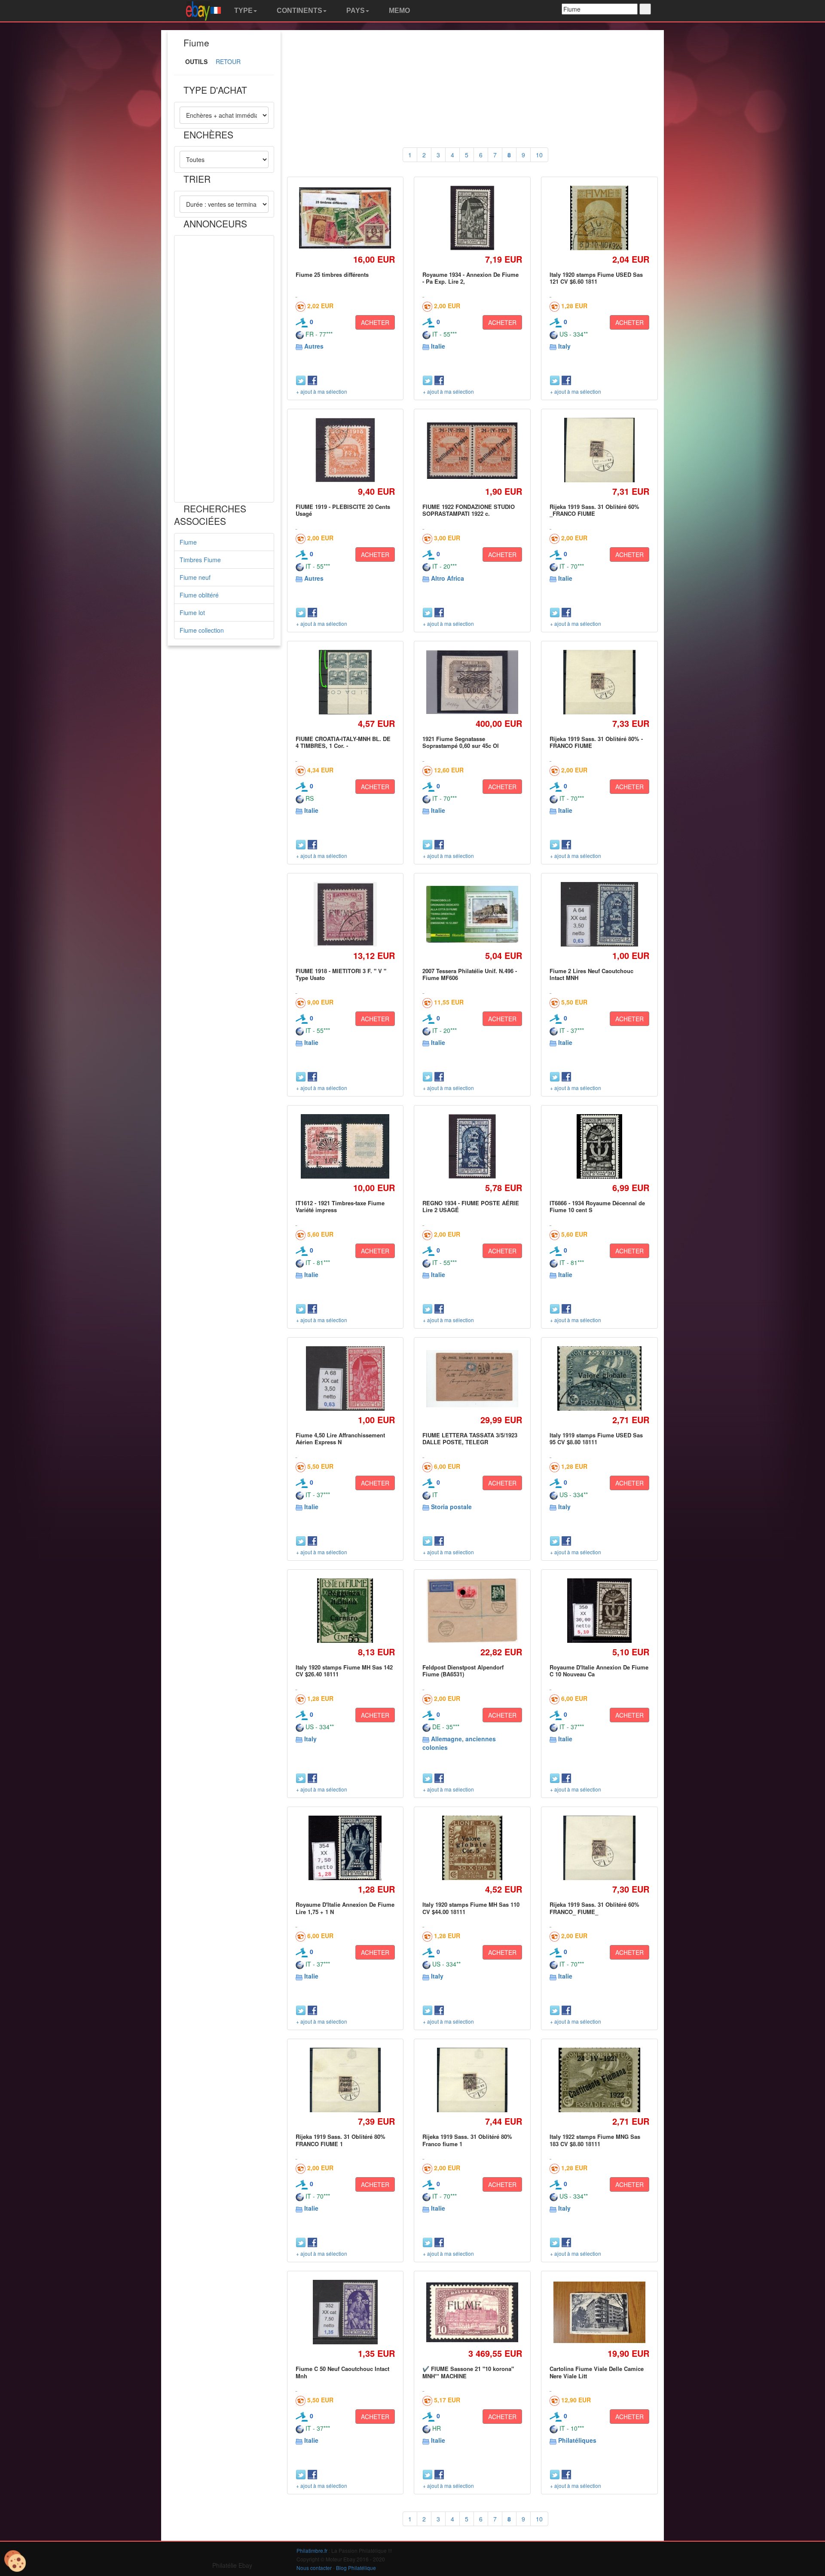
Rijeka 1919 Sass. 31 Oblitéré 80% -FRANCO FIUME (596, 742)
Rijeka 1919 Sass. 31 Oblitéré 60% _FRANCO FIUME (594, 510)
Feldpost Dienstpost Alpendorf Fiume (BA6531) (463, 1671)
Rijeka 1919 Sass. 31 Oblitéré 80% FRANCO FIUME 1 (341, 2140)
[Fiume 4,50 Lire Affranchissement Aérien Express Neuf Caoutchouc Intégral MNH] (345, 1378)
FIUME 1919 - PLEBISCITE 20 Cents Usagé (343, 510)
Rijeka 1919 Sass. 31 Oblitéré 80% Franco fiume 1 (467, 2140)
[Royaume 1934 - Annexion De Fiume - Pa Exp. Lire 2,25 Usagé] (472, 218)
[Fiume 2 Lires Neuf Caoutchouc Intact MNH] (599, 914)
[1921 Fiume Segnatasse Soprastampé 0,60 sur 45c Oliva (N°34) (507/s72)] (472, 682)
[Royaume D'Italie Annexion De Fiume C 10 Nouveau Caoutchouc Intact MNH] (599, 1610)
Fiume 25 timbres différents (332, 274)
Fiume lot (192, 613)
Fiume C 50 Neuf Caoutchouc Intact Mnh (342, 2372)
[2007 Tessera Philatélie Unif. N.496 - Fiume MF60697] (472, 914)
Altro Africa (448, 578)
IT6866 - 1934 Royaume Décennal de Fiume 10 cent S (597, 1206)
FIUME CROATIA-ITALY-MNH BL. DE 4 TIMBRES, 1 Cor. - (343, 742)
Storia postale (451, 1507)
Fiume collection (202, 630)
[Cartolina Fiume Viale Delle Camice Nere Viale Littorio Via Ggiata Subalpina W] (599, 2312)
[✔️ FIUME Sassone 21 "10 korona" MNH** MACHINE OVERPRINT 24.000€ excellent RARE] (472, 2313)
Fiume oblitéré (199, 595)
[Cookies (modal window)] (15, 2561)
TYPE (243, 11)
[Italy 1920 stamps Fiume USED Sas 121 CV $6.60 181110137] (599, 218)
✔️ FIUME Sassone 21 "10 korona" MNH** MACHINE (468, 2372)
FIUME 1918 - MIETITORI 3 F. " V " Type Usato (341, 974)
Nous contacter (314, 2568)
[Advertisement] (224, 369)
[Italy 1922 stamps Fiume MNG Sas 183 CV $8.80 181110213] (599, 2080)
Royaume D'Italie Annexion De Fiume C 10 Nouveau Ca (599, 1671)
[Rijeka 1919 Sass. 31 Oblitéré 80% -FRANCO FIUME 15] (599, 682)
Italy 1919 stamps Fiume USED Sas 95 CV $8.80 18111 (596, 1438)
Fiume (188, 542)
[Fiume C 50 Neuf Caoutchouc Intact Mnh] (345, 2312)
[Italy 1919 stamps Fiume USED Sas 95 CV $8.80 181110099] (599, 1378)
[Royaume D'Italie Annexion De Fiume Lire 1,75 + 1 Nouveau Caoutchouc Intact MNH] (345, 1848)
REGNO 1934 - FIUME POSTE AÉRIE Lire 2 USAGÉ (471, 1206)
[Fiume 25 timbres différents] (345, 218)
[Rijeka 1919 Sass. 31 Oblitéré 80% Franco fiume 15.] (472, 2080)
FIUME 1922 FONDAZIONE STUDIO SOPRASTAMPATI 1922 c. (469, 510)
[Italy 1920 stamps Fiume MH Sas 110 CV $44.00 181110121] (472, 1848)
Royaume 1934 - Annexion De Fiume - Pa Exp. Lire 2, (471, 278)
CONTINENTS (299, 11)
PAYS (355, 11)
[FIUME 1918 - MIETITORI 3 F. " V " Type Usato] (345, 914)
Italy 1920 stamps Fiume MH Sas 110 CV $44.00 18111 (471, 1908)
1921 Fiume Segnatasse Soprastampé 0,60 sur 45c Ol (461, 742)
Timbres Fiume (200, 560)
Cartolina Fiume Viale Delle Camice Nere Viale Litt (597, 2372)
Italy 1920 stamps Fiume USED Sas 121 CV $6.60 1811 (596, 278)
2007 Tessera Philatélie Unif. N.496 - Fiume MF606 (470, 974)
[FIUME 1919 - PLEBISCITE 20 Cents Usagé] (345, 450)
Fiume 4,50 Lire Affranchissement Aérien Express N (340, 1438)
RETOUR (228, 61)
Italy (564, 346)
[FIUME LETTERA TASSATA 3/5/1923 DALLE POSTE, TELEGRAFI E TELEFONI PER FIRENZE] (472, 1379)
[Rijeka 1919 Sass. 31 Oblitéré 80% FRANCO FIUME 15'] (345, 2080)
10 (539, 155)
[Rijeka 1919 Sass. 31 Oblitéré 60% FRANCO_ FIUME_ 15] (599, 1848)
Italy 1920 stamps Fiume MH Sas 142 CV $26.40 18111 (344, 1671)
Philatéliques (577, 2440)
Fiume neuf (195, 577)
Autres (314, 346)
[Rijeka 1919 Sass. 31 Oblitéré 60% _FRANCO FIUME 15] (599, 450)
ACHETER (375, 322)
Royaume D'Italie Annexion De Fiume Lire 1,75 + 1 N (345, 1908)
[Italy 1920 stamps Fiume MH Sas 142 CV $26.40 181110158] (345, 1610)
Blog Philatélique (356, 2568)
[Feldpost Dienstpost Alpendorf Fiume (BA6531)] (472, 1611)
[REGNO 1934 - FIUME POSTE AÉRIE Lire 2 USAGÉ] (472, 1146)
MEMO (399, 11)
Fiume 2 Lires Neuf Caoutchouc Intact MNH (591, 974)
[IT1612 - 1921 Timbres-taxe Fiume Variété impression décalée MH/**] (345, 1146)
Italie (438, 346)
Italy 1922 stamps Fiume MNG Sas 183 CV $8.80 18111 (595, 2140)
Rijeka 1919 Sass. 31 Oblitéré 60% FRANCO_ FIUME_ (594, 1908)
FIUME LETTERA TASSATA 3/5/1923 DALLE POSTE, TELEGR (470, 1438)
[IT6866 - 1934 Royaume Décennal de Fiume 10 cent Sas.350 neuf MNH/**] (599, 1146)
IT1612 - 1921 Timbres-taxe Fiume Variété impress (340, 1206)
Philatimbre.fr (312, 2550)
